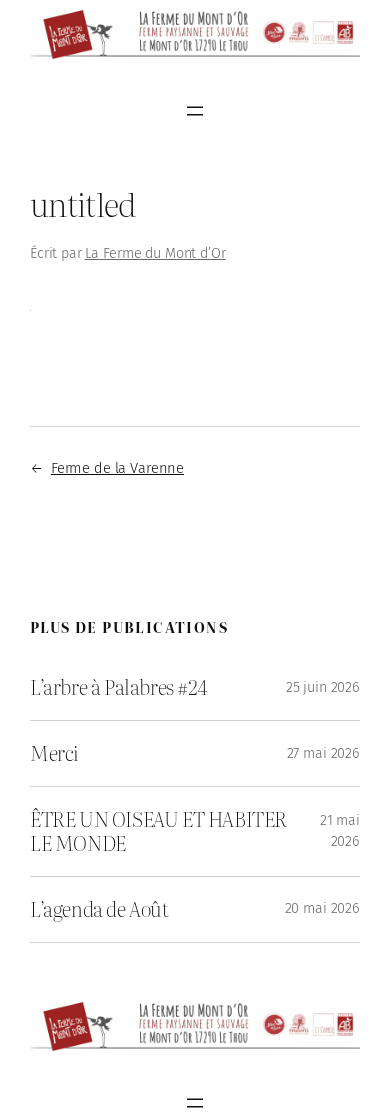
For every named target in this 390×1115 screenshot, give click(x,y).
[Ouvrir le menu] (195, 111)
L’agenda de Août (99, 909)
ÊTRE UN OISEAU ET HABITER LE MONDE (158, 831)
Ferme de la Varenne (117, 468)
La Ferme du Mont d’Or (155, 253)
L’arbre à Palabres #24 (118, 687)
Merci (54, 753)
